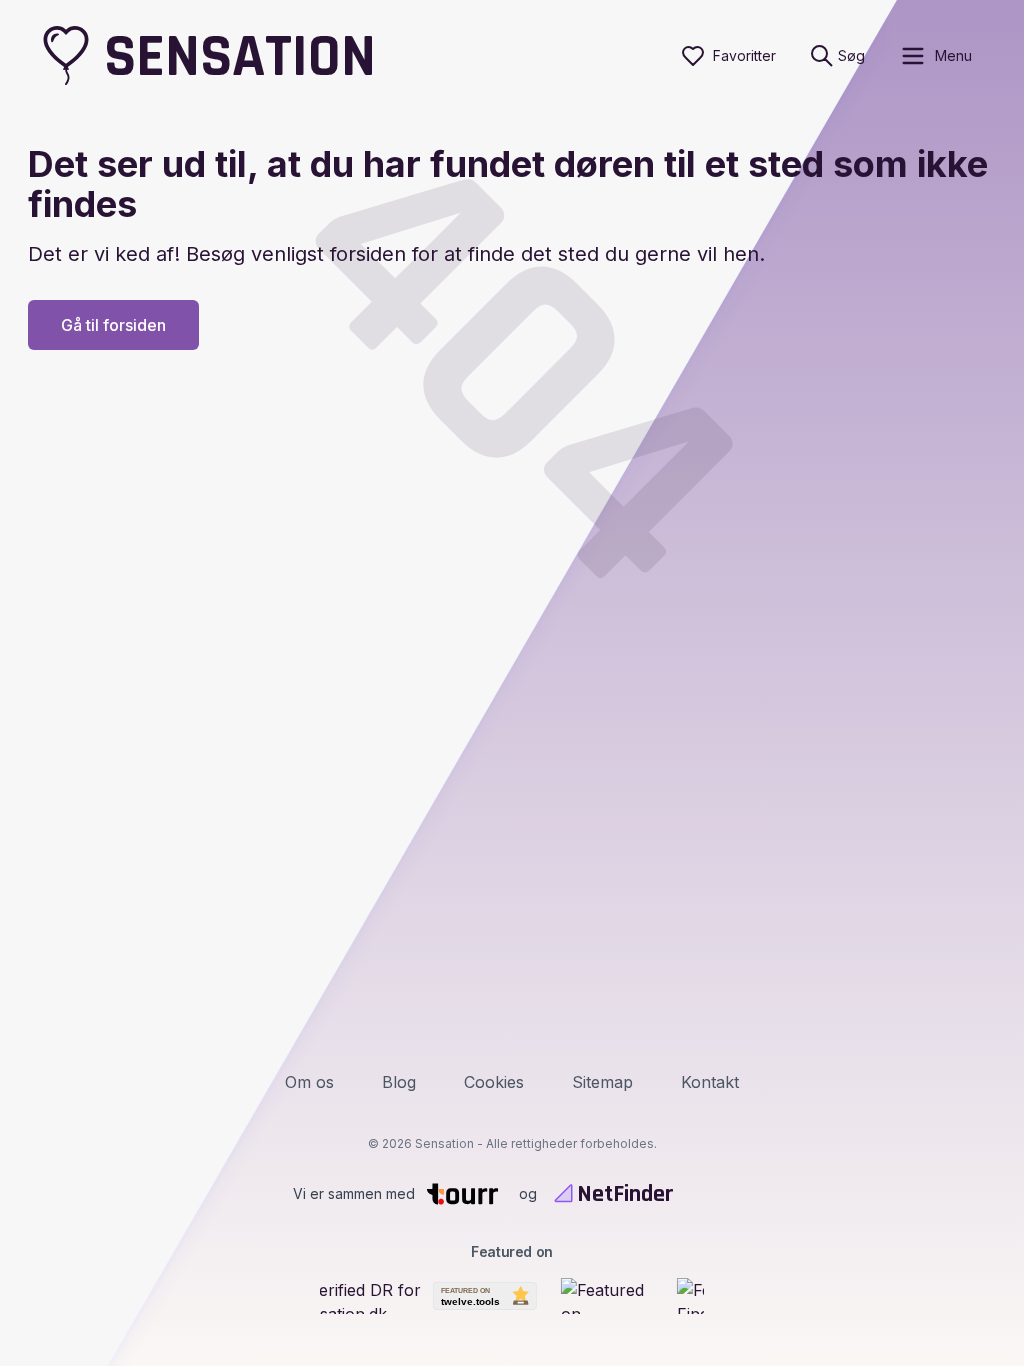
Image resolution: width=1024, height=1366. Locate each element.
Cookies (494, 1082)
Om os (309, 1082)
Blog (399, 1082)
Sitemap (602, 1082)
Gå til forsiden (113, 325)
